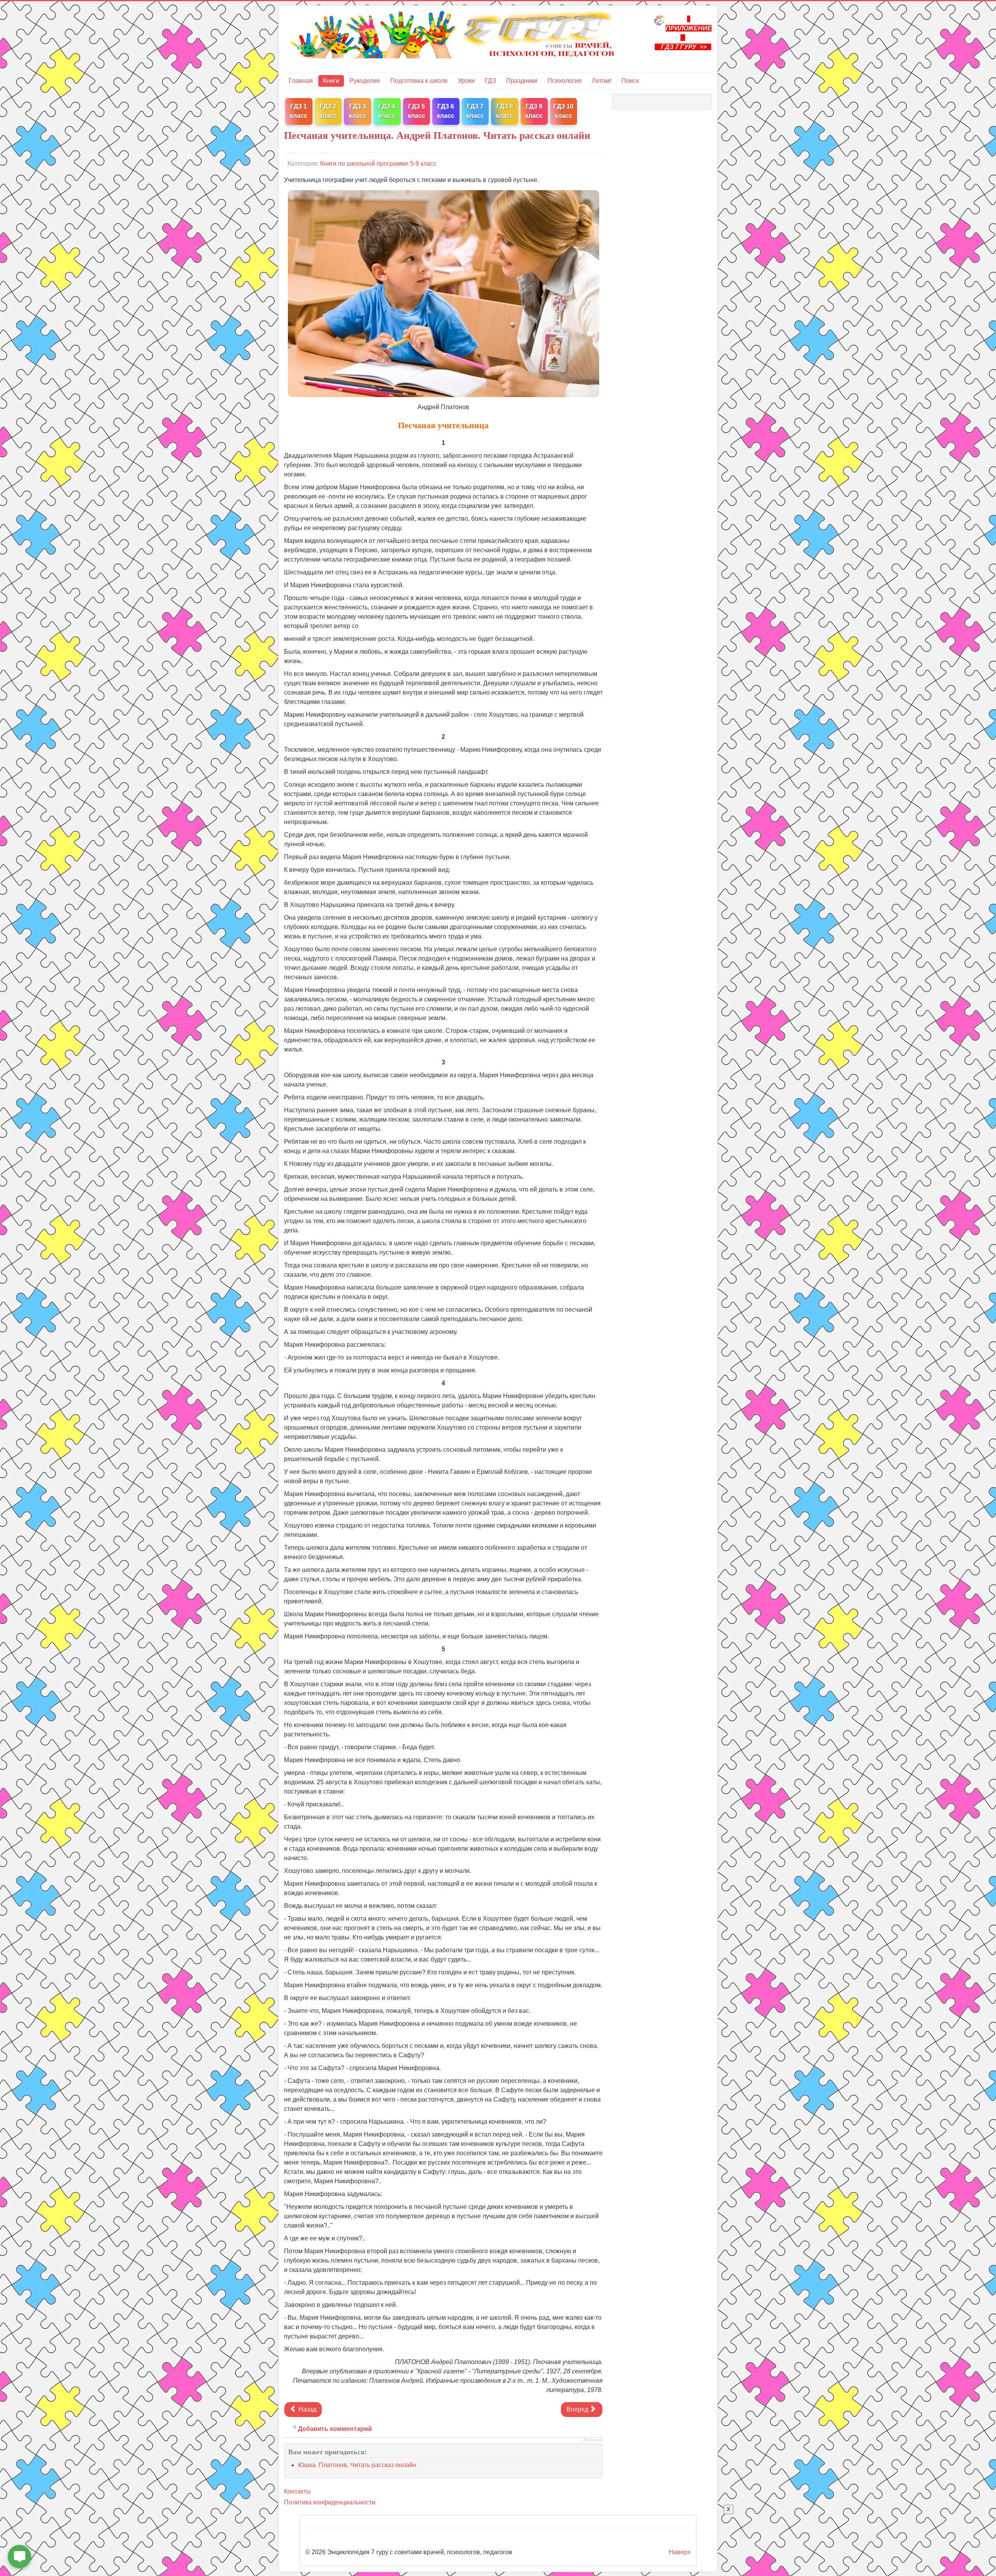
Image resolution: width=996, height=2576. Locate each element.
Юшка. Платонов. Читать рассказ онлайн (357, 2465)
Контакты (297, 2491)
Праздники (522, 81)
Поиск (630, 81)
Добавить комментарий (335, 2429)
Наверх (680, 2552)
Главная (301, 81)
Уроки (466, 81)
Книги (331, 81)
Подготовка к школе (419, 81)
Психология (565, 81)
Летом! (601, 81)
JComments (593, 2440)
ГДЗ (490, 81)
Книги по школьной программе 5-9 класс (378, 164)
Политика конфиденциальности (330, 2502)
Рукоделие (365, 81)
